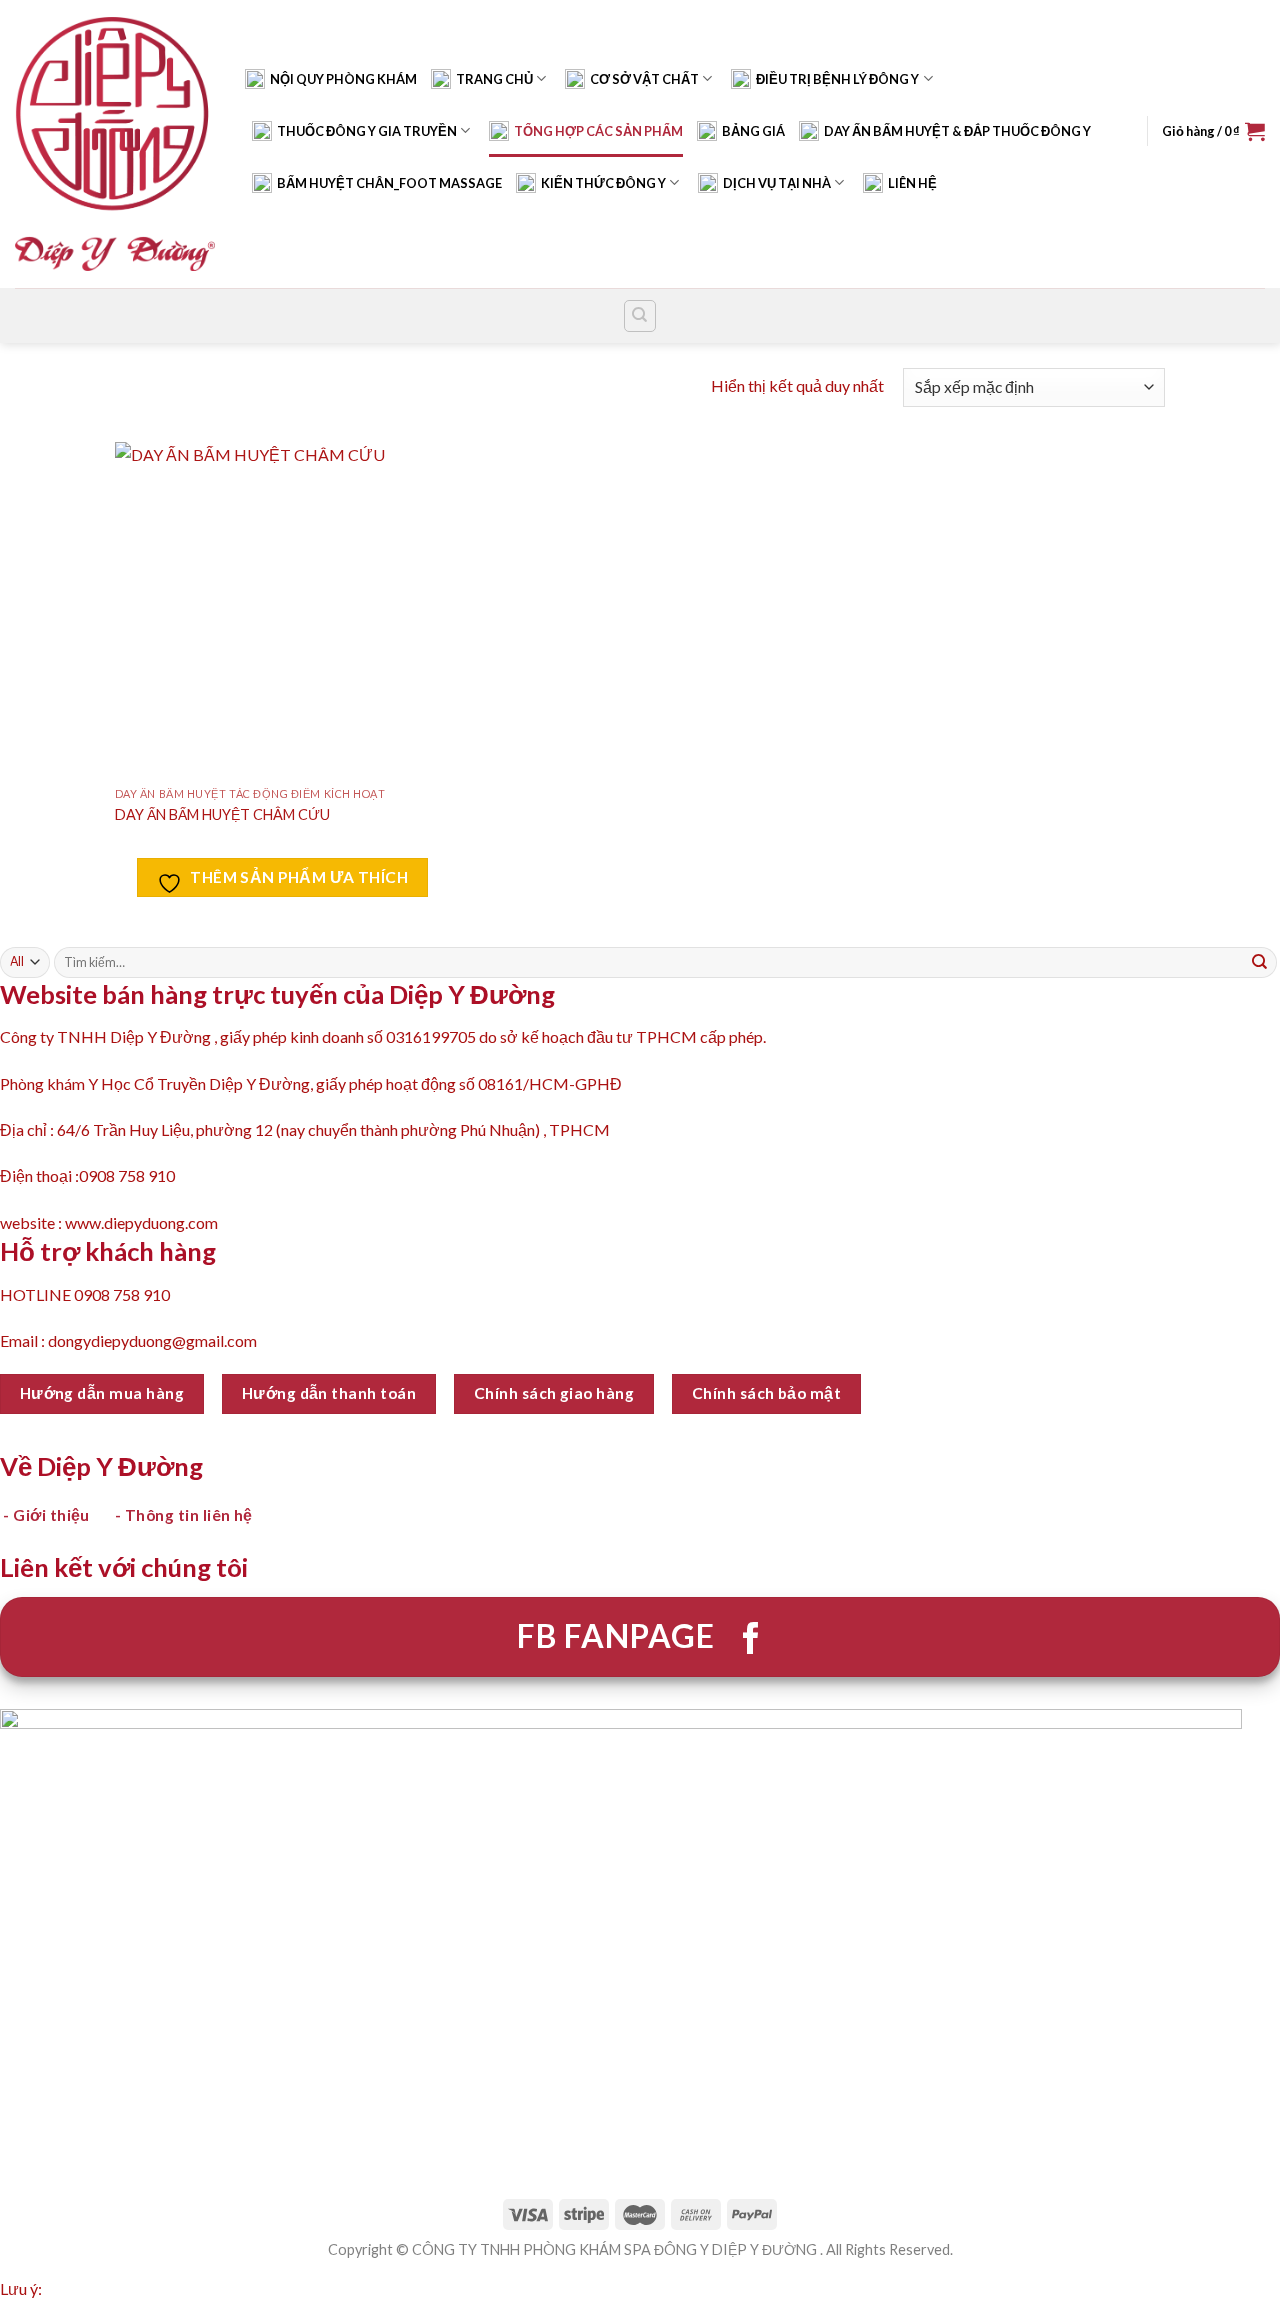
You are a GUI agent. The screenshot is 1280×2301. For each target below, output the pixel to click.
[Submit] (1260, 962)
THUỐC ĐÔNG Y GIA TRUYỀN (367, 131)
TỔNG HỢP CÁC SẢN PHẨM (598, 131)
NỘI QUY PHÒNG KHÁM (343, 79)
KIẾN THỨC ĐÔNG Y (603, 183)
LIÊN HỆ (912, 183)
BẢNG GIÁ (753, 131)
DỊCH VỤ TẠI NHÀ (777, 183)
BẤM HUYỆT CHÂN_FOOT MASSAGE (389, 183)
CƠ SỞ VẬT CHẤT (644, 79)
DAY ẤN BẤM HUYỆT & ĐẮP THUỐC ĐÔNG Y (957, 131)
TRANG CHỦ (494, 79)
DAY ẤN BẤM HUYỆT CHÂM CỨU (222, 814)
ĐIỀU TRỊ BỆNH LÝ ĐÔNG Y (837, 79)
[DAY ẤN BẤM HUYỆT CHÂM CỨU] (282, 609)
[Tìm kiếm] (640, 316)
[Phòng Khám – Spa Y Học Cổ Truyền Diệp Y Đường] (115, 143)
